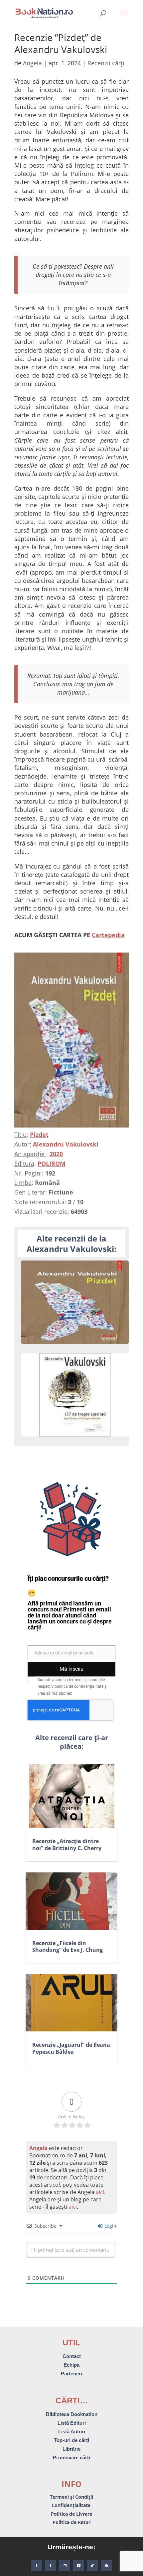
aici (100, 2192)
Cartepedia (108, 935)
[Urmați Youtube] (78, 2566)
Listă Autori (72, 2432)
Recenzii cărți (106, 63)
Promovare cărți (71, 2458)
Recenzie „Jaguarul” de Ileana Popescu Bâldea (71, 2048)
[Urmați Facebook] (37, 2566)
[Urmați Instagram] (65, 2566)
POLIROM (52, 1164)
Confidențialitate (72, 2505)
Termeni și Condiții (71, 2497)
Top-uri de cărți (71, 2440)
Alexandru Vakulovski (66, 1144)
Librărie (71, 2449)
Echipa (71, 2365)
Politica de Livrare (71, 2514)
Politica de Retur (71, 2522)
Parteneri (71, 2374)
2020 (56, 1154)
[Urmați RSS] (106, 2566)
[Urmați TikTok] (92, 2566)
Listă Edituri (72, 2423)
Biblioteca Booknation (72, 2414)
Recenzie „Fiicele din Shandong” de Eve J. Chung (68, 1947)
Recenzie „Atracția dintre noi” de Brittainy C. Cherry (67, 1845)
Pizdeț (39, 1135)
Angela (32, 63)
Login (110, 2226)
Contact (72, 2356)
